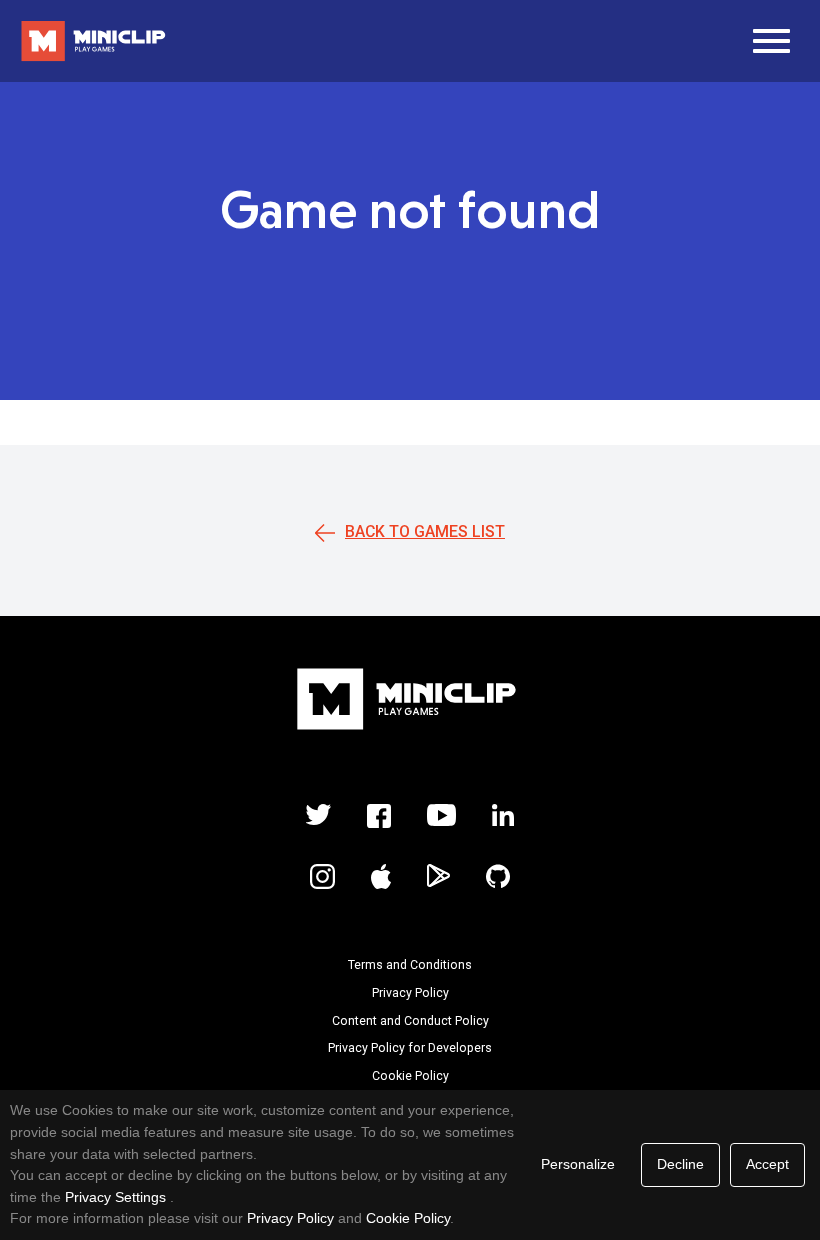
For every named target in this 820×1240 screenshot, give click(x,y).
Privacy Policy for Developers (410, 1048)
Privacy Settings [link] (115, 1197)
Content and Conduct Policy (410, 1021)
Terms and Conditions (410, 965)
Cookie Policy (410, 1076)
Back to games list (425, 531)
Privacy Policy (410, 993)
